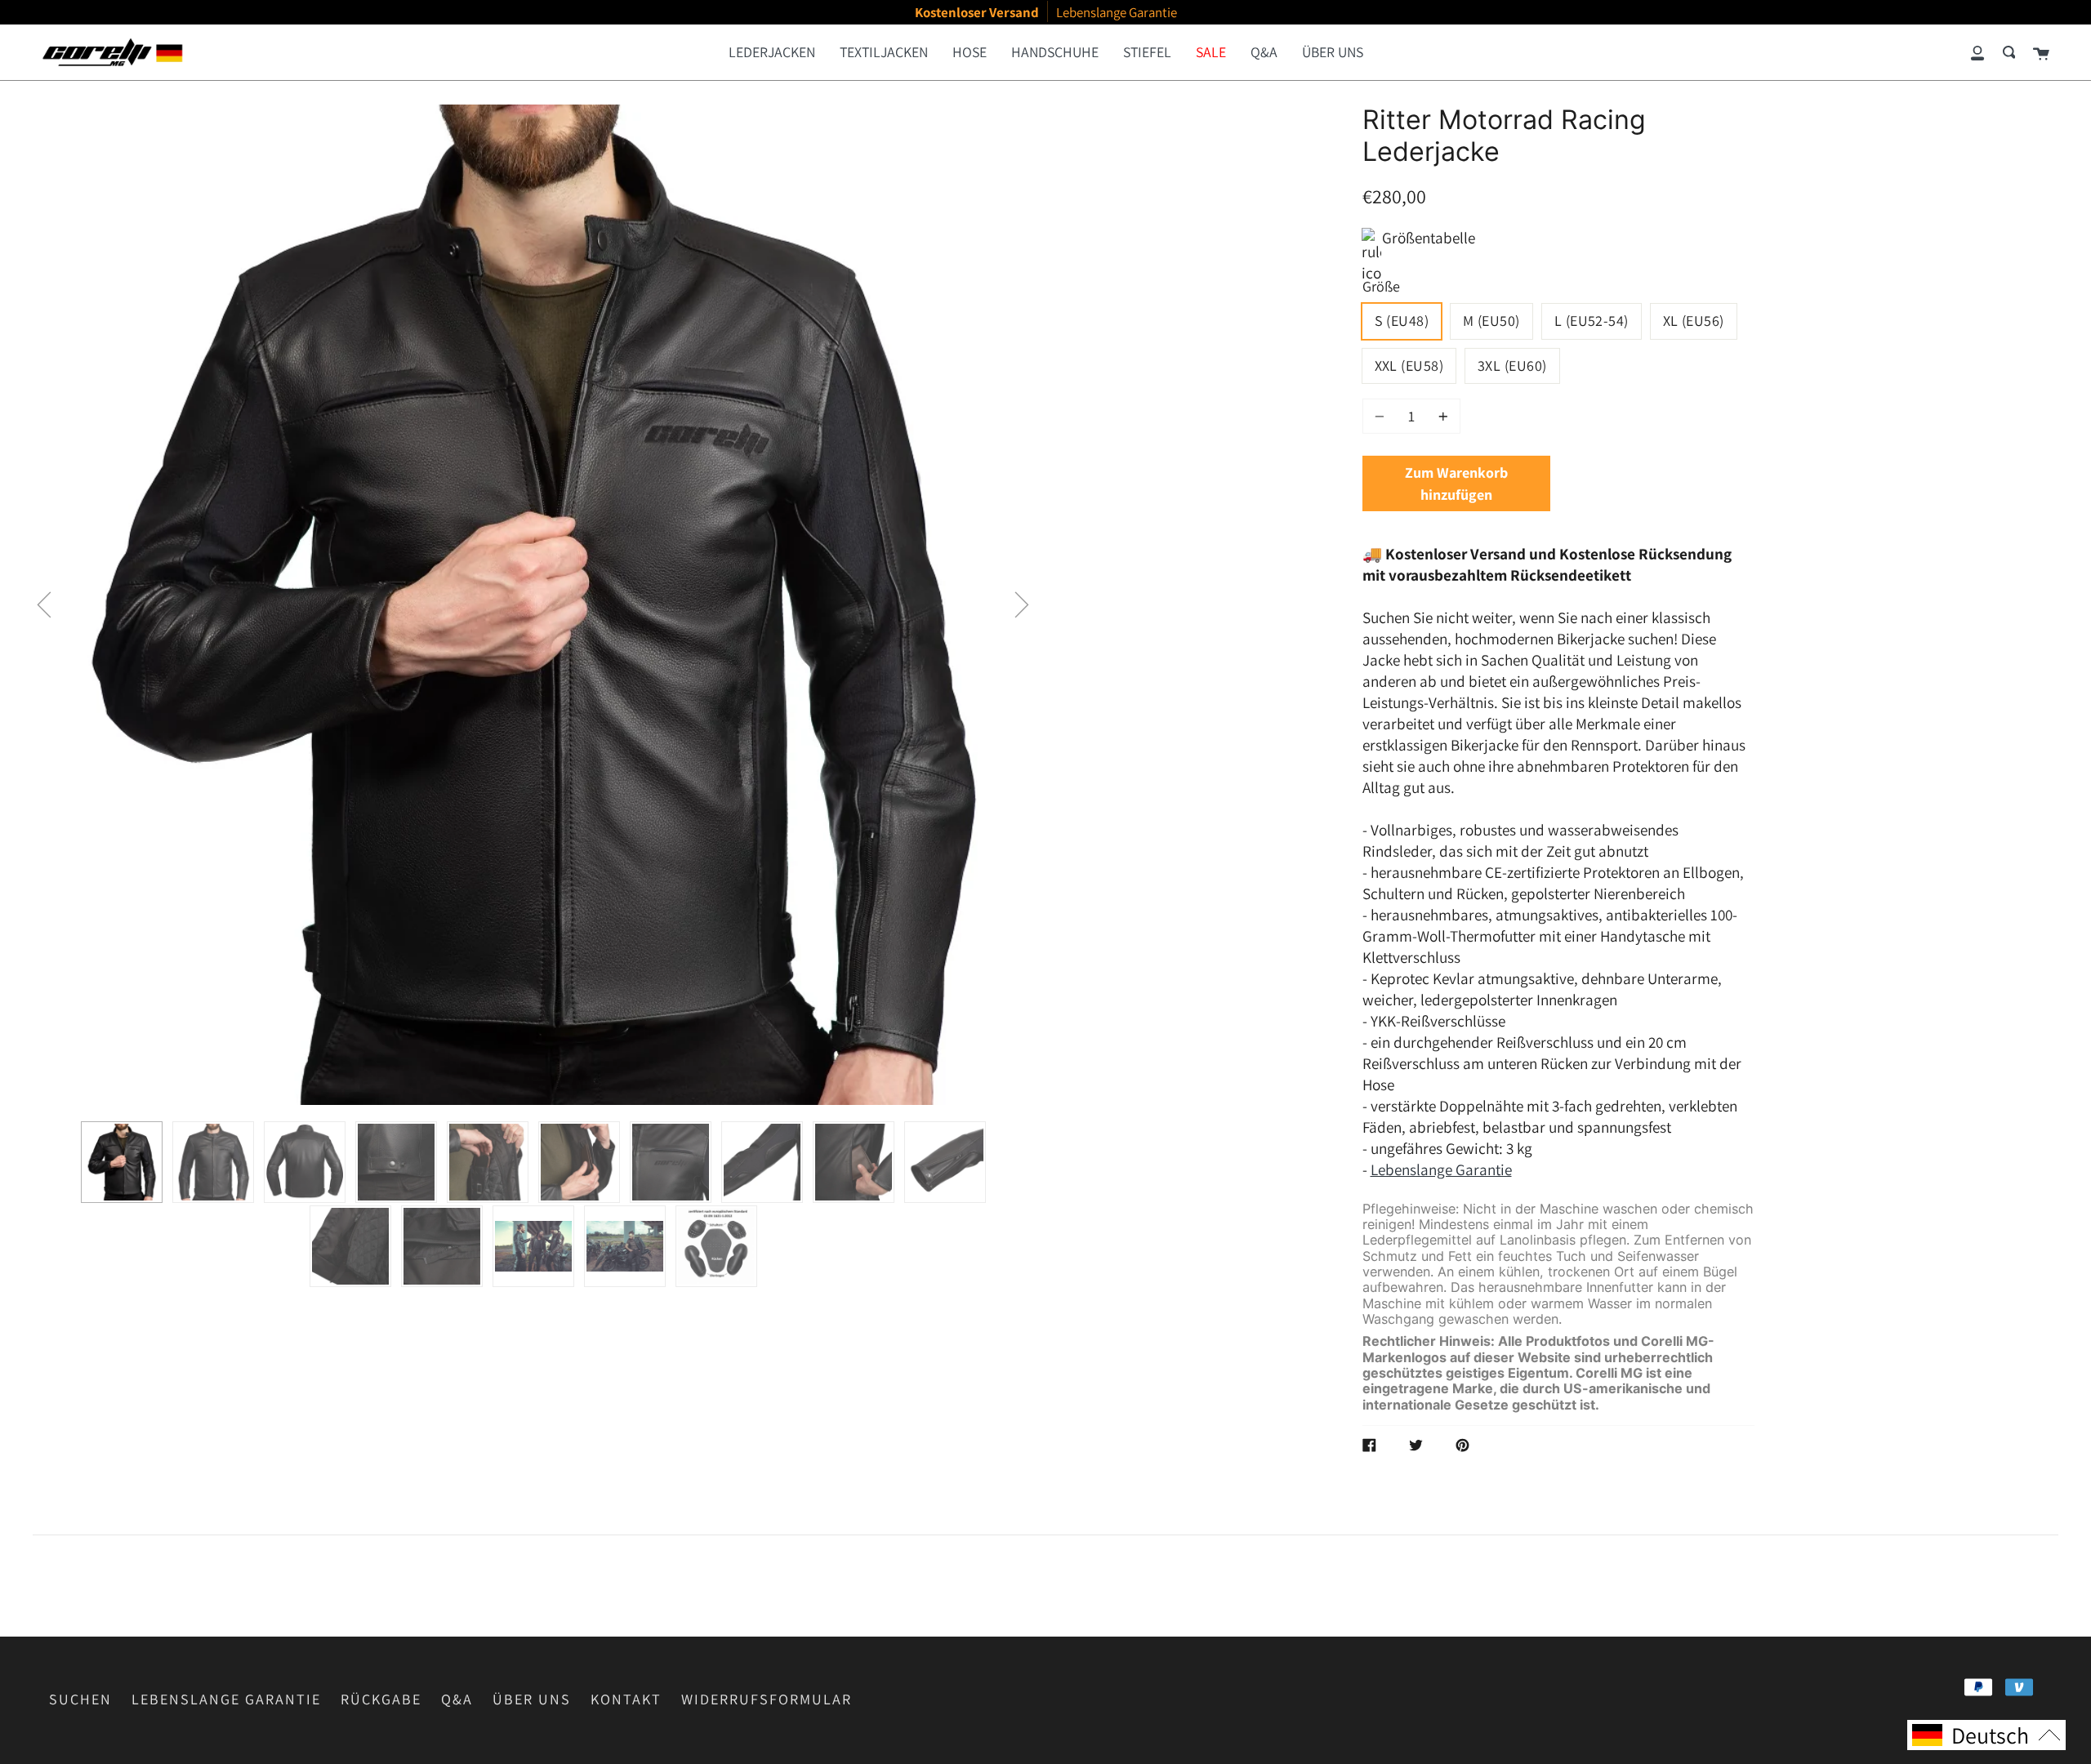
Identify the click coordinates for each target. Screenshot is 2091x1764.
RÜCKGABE (381, 1699)
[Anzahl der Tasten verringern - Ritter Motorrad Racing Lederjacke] (1382, 416)
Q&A (457, 1699)
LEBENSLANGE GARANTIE (226, 1699)
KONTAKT (626, 1699)
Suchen (80, 1699)
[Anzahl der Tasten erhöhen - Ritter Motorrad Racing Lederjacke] (1441, 416)
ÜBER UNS (532, 1699)
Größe (1381, 286)
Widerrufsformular (767, 1699)
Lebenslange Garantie (1441, 1169)
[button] (44, 605)
